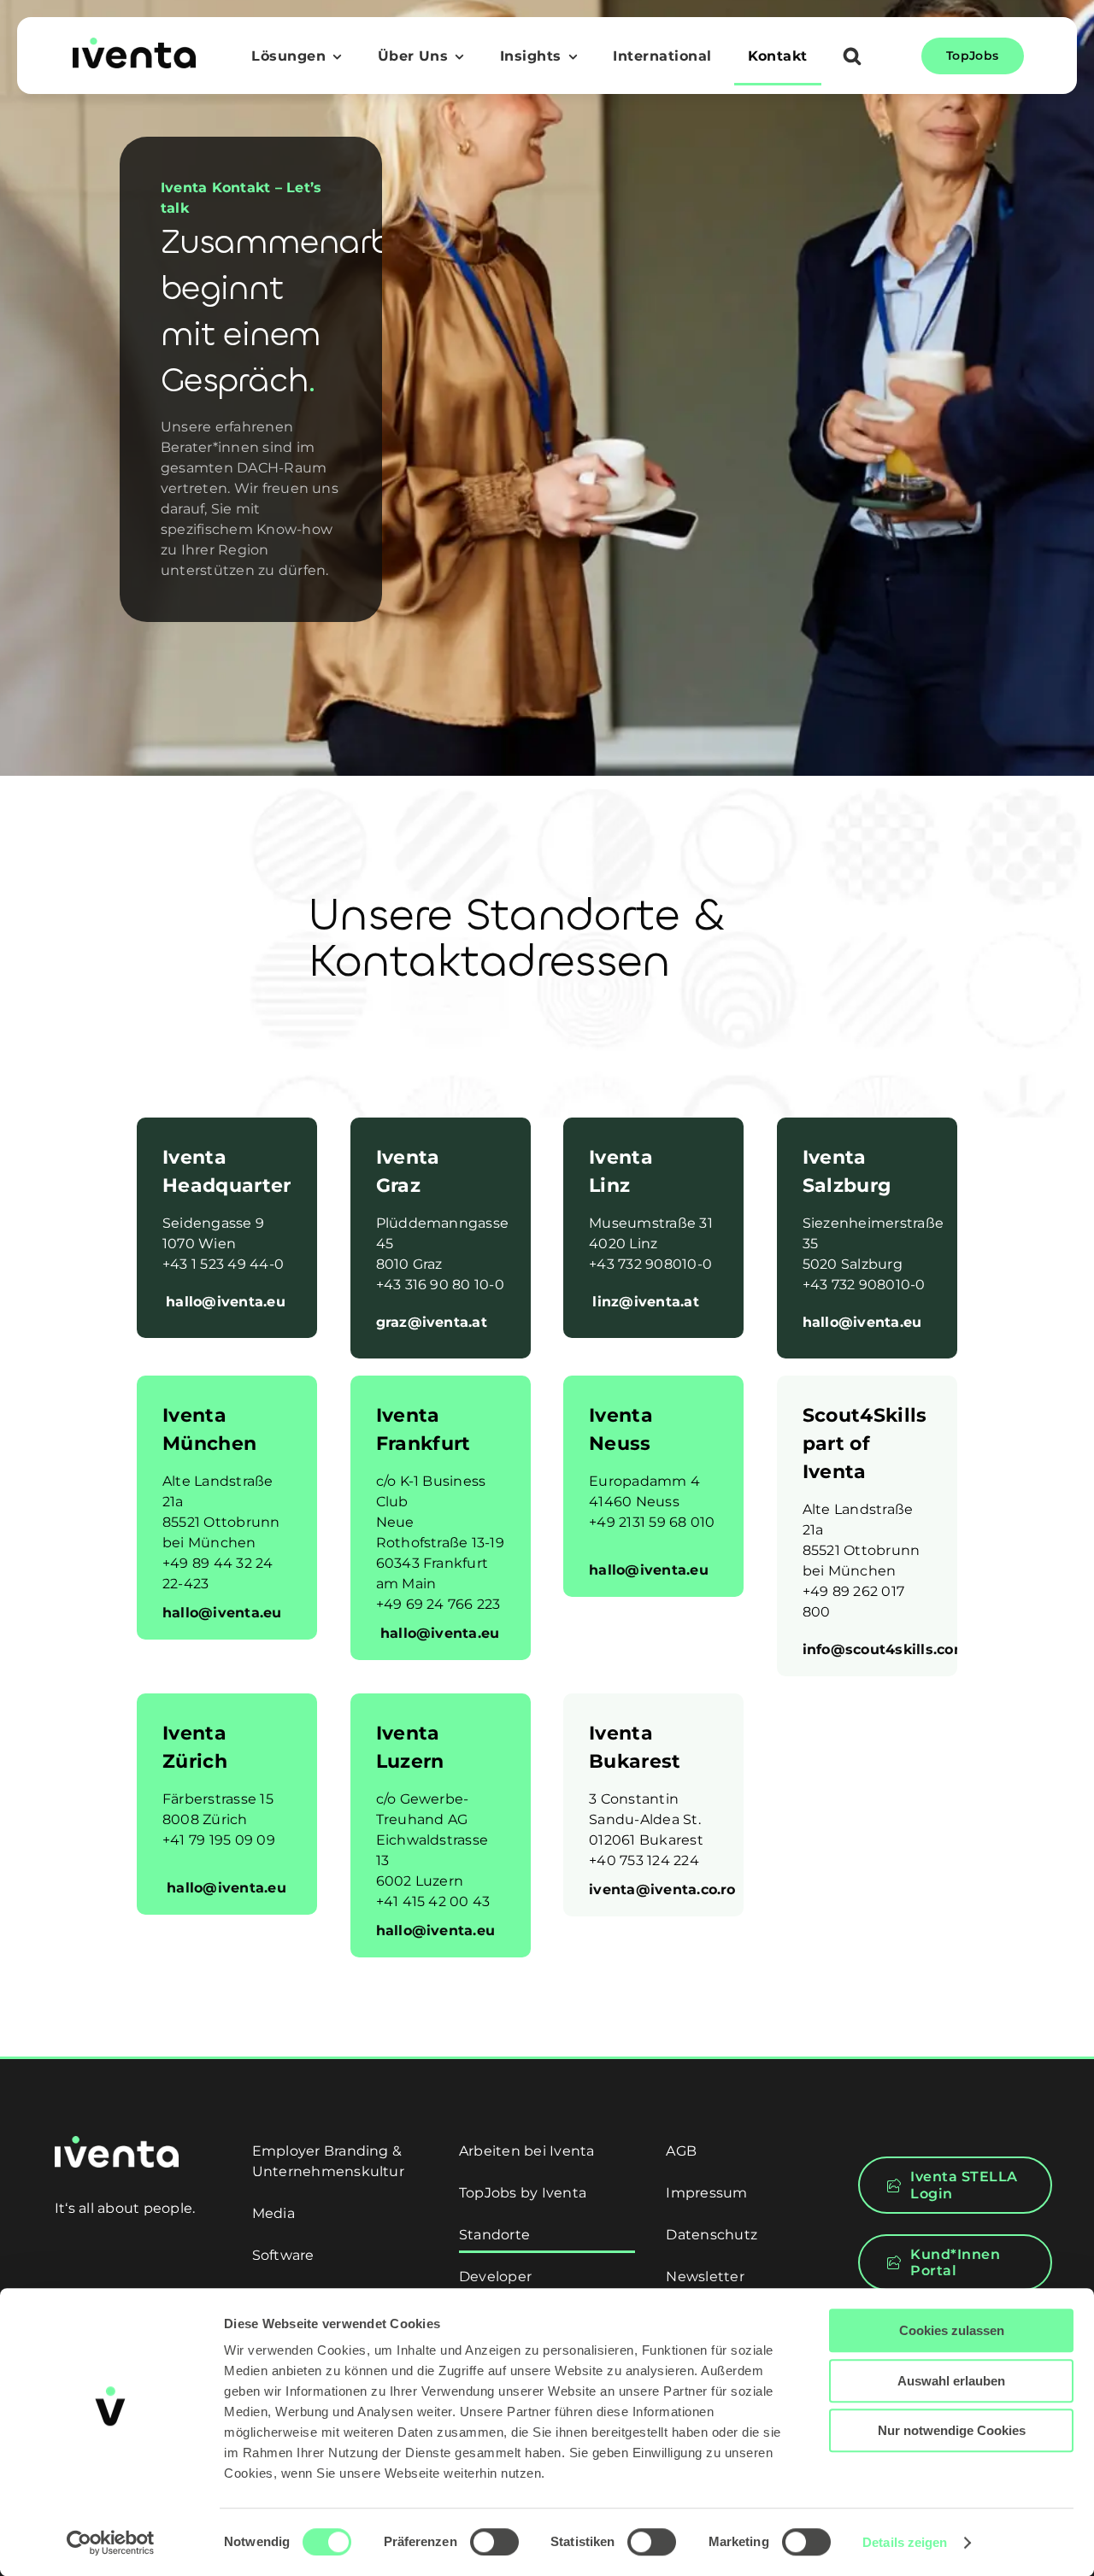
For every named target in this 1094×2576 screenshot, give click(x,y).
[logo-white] (117, 2142)
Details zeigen (905, 2542)
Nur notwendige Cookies (952, 2430)
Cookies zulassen (952, 2330)
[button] (852, 58)
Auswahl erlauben (951, 2381)
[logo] (134, 44)
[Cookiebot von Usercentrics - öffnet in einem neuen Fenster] (111, 2543)
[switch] (494, 2542)
